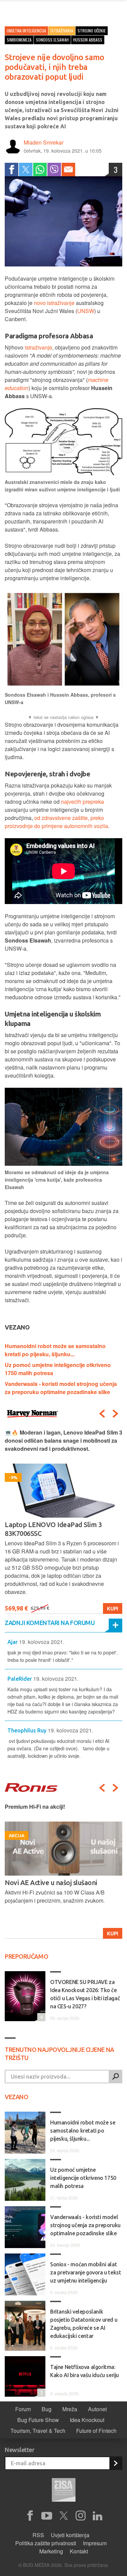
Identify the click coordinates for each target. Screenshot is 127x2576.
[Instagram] (81, 2516)
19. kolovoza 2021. (42, 1642)
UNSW (86, 311)
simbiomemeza (19, 40)
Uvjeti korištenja (70, 2535)
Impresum (95, 2543)
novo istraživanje (54, 303)
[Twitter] (26, 170)
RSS (38, 2535)
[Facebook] (12, 170)
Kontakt (79, 2551)
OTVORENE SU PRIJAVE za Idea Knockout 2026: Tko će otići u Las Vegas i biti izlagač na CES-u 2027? (85, 1994)
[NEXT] (115, 1414)
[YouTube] (47, 2516)
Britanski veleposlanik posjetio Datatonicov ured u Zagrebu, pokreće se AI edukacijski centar (84, 2324)
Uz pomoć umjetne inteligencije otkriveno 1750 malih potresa (83, 2178)
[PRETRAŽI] (115, 2077)
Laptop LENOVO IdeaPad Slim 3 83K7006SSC (53, 1529)
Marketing (51, 2551)
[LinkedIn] (98, 2516)
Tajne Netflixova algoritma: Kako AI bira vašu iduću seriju (84, 2371)
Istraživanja (62, 31)
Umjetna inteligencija (26, 31)
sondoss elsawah (52, 40)
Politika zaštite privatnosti (46, 2543)
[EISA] (64, 2491)
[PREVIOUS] (102, 1414)
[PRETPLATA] (115, 2463)
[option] (63, 1521)
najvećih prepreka (82, 802)
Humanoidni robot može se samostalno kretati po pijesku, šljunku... (55, 1350)
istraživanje (38, 347)
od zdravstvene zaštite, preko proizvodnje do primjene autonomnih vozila (56, 822)
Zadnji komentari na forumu (50, 1623)
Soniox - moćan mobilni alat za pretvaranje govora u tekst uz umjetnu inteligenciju (86, 2272)
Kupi (113, 1608)
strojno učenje (92, 31)
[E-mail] (68, 170)
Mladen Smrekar (44, 142)
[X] (64, 2516)
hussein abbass (88, 40)
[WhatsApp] (40, 170)
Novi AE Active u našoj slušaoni (51, 1883)
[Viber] (54, 170)
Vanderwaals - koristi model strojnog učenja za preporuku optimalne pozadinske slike (61, 1388)
